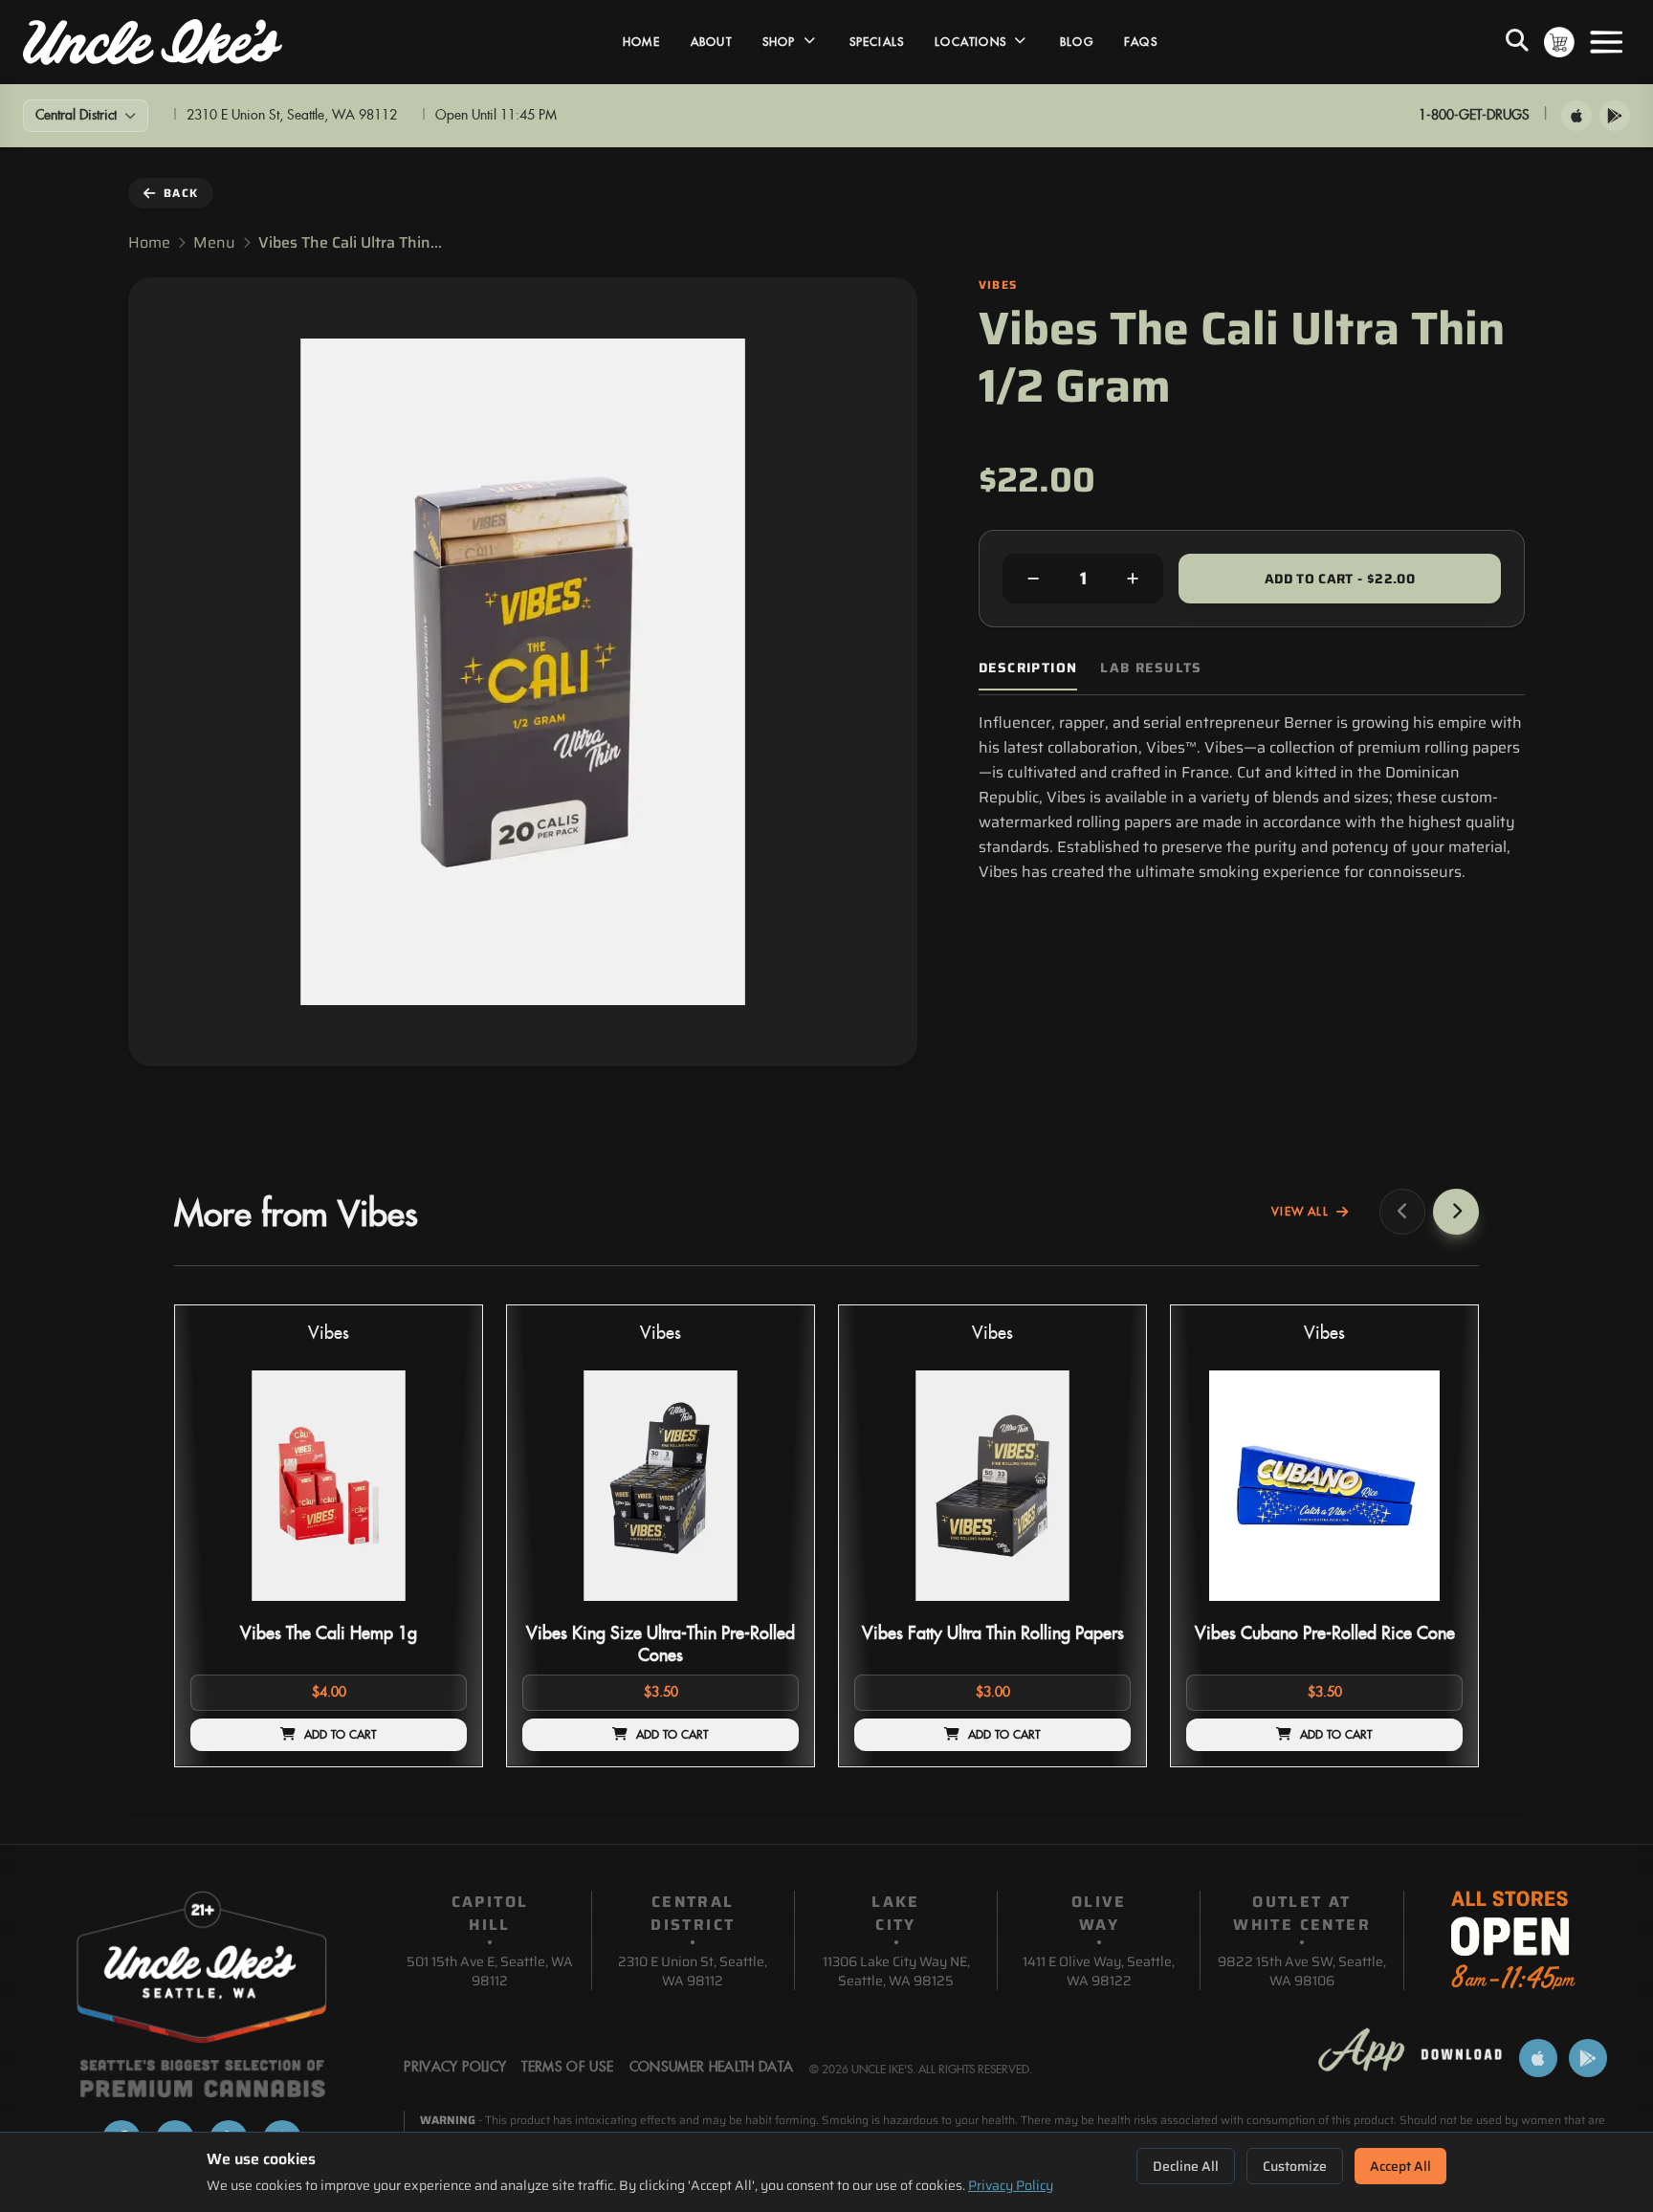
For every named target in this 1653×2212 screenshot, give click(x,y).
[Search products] (1517, 42)
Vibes (329, 1334)
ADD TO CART (341, 1735)
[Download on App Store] (1576, 116)
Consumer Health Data (712, 2068)
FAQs (1141, 42)
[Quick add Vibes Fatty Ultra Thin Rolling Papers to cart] (1100, 1609)
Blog (1077, 42)
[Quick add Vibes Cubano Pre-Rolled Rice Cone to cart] (1432, 1609)
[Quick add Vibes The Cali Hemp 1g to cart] (436, 1609)
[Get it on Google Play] (1615, 116)
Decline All (1186, 2166)
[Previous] (1402, 1212)
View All (1300, 1212)
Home (641, 42)
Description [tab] (1028, 668)
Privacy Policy (1011, 2185)
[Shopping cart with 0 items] (1559, 42)
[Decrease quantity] (1033, 579)
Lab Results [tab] (1151, 668)
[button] (329, 1536)
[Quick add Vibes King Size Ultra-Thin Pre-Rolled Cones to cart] (768, 1609)
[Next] (1456, 1212)
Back (181, 193)
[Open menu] (1606, 42)
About (711, 42)
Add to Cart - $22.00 (1340, 579)
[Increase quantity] (1133, 579)
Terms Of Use (567, 2068)
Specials (877, 42)
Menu (214, 243)
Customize (1295, 2166)
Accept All (1400, 2166)
